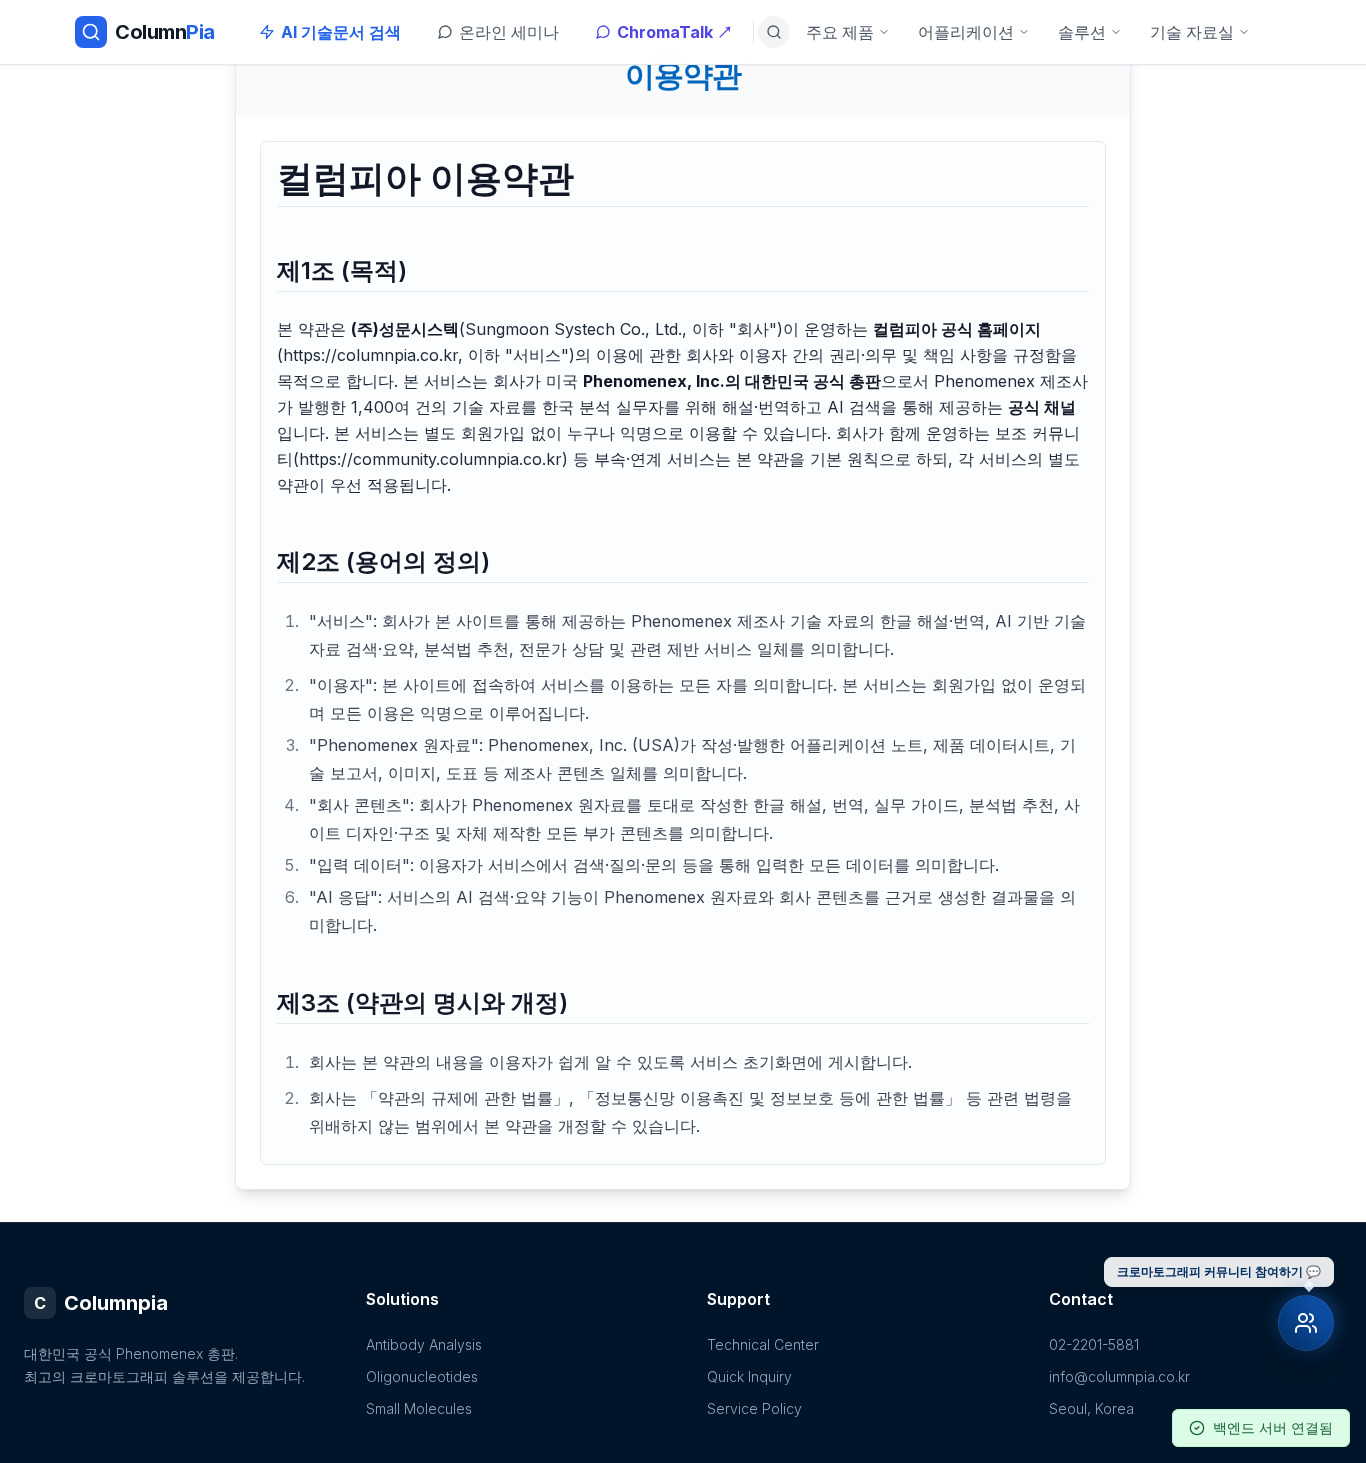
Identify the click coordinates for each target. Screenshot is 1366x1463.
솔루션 (1082, 32)
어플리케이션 (966, 32)
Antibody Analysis (424, 1344)
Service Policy (754, 1408)
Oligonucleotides (422, 1376)
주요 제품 (840, 32)
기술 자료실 (1192, 32)
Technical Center (763, 1344)
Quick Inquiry (749, 1376)
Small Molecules (419, 1408)
